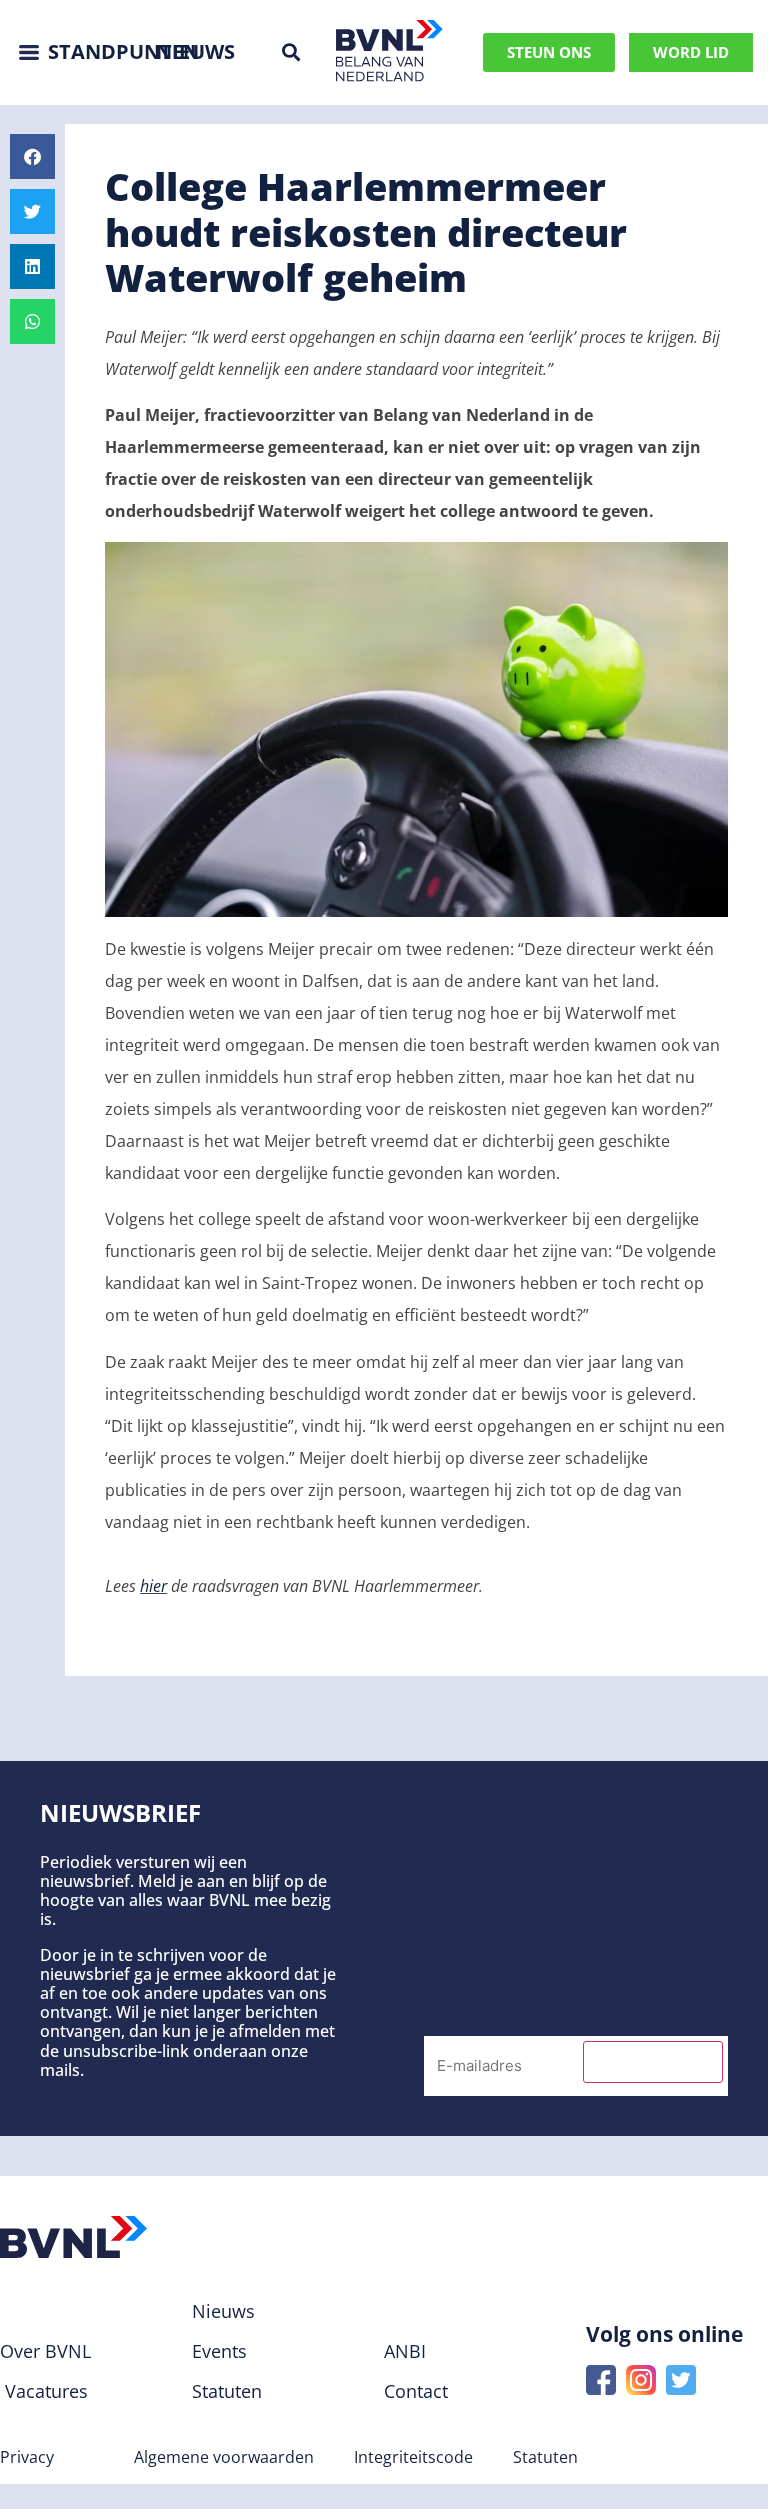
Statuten (545, 2457)
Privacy (27, 2457)
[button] (290, 52)
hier (153, 1586)
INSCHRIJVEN (653, 2062)
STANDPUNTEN (123, 51)
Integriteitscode (413, 2457)
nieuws (195, 51)
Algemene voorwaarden (224, 2457)
